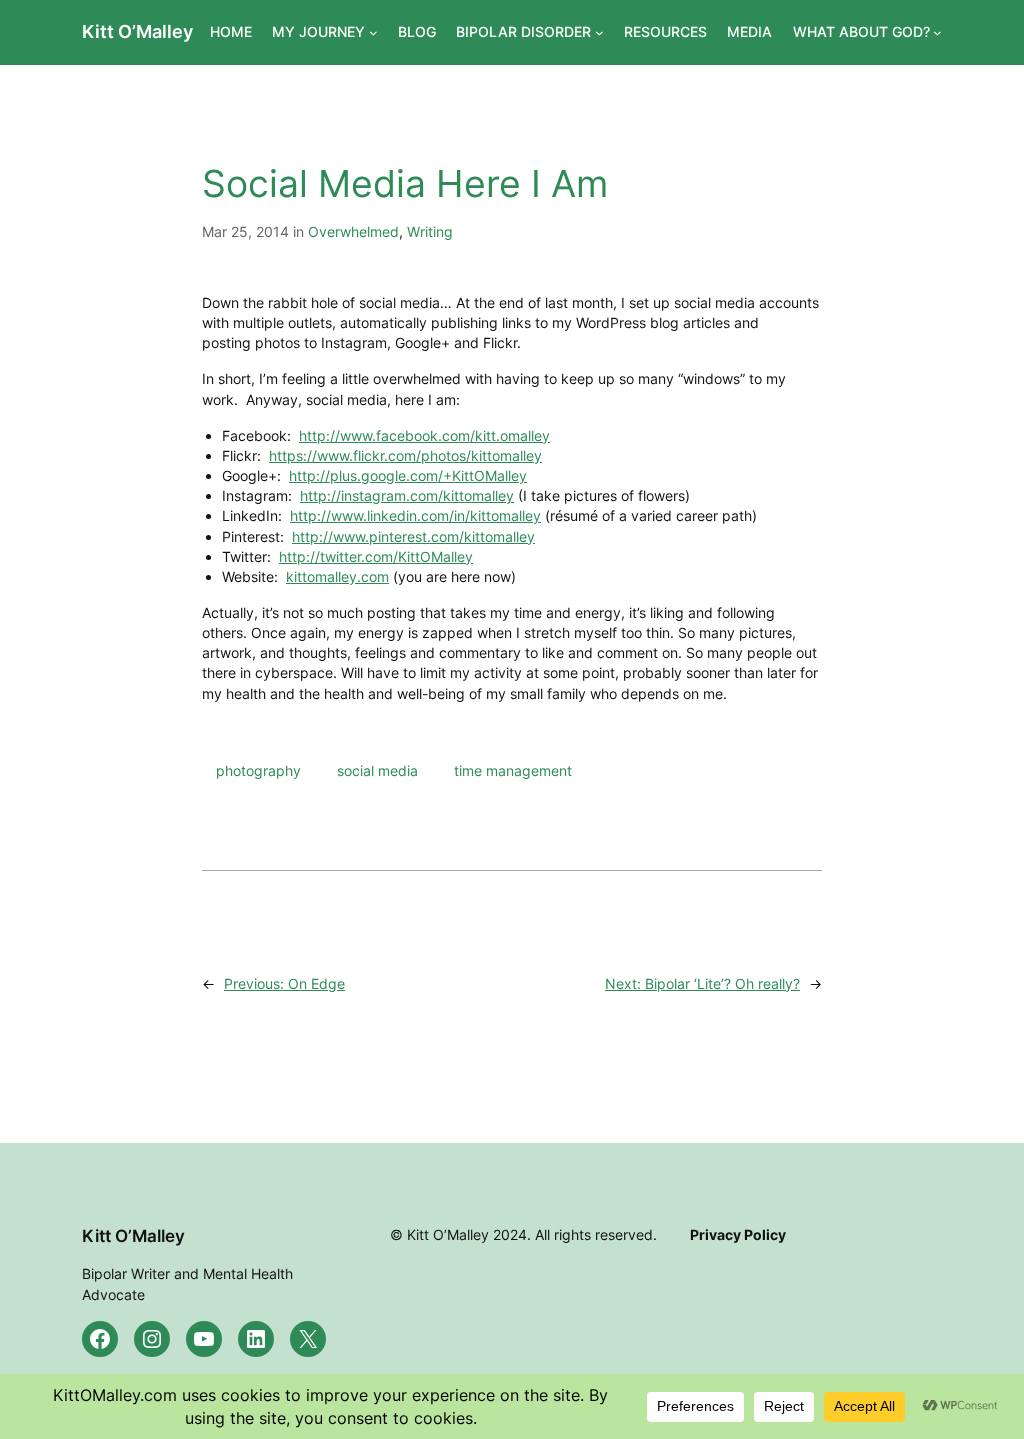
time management (513, 770)
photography (258, 770)
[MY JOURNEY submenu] (373, 32)
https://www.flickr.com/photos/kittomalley (405, 455)
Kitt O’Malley (137, 31)
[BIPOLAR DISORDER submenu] (599, 32)
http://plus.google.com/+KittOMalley (408, 475)
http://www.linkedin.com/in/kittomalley (415, 515)
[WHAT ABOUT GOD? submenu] (937, 32)
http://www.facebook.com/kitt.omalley (424, 435)
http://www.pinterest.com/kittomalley (413, 536)
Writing (430, 231)
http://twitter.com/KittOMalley (376, 556)
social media (377, 770)
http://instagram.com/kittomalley (407, 495)
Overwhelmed (353, 231)
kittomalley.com (337, 576)
